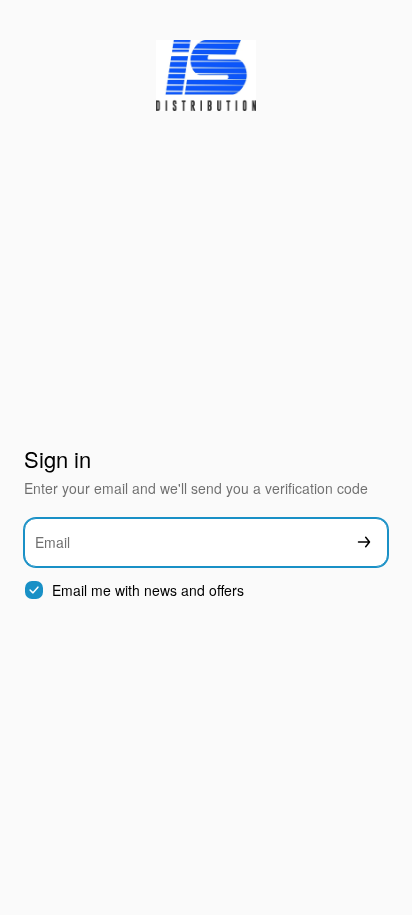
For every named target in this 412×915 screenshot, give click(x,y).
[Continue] (364, 542)
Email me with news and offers (148, 590)
